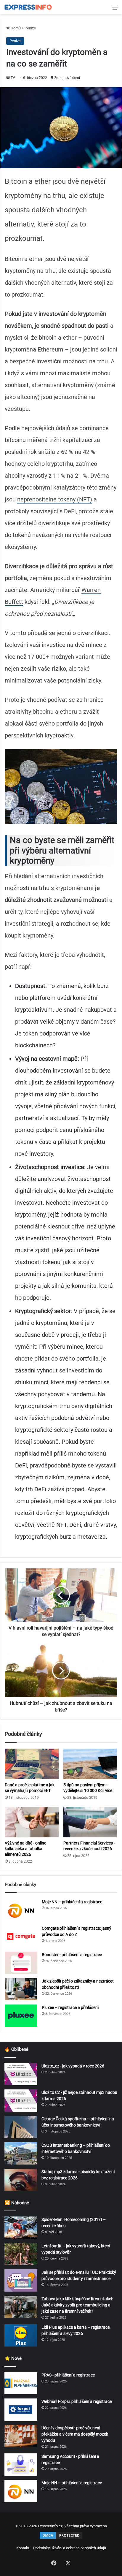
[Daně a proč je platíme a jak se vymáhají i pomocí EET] (32, 1764)
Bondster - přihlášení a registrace (72, 1955)
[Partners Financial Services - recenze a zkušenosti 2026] (90, 1822)
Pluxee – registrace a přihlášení (70, 2007)
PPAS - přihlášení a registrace (68, 2375)
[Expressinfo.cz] (28, 7)
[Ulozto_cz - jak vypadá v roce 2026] (21, 2074)
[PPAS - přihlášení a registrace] (21, 2383)
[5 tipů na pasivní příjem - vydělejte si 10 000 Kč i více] (90, 1764)
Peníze (30, 28)
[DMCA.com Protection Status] (61, 2538)
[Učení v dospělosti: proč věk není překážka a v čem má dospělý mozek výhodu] (21, 2436)
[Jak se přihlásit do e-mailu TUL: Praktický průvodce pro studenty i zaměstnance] (21, 2280)
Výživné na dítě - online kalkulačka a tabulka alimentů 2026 (25, 1849)
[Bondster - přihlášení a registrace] (21, 1963)
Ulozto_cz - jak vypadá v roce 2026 (73, 2066)
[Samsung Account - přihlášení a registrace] (21, 2465)
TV (13, 78)
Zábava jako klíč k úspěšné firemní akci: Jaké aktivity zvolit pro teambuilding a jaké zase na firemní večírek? (77, 2305)
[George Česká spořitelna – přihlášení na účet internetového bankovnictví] (21, 2127)
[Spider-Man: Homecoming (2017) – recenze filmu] (21, 2228)
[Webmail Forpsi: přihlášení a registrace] (21, 2410)
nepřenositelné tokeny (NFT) (55, 499)
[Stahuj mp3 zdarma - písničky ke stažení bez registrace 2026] (21, 2180)
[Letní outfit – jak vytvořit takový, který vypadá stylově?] (21, 2254)
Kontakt (23, 2548)
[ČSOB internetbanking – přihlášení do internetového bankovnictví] (21, 2153)
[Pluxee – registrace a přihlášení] (21, 2016)
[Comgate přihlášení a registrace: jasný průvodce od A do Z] (21, 1936)
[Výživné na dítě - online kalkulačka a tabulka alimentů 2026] (32, 1822)
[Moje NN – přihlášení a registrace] (21, 1910)
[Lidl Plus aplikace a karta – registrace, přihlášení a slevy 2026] (21, 2335)
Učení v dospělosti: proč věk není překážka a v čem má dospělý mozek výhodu (75, 2434)
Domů (15, 28)
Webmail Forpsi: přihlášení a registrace (77, 2401)
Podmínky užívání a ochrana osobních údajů (70, 2548)
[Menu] (115, 9)
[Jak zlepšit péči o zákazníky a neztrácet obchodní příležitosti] (21, 1989)
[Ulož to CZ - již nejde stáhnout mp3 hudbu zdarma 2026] (21, 2101)
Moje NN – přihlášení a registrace (72, 1902)
